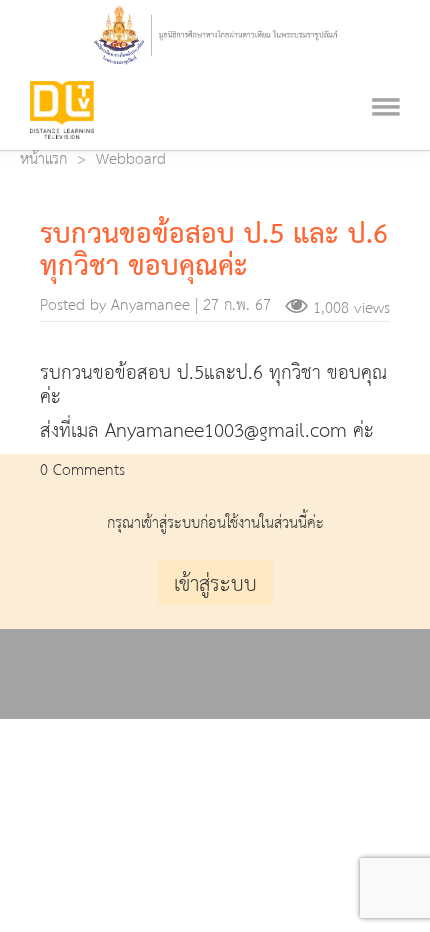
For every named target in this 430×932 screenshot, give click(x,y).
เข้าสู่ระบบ (215, 585)
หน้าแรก (43, 160)
